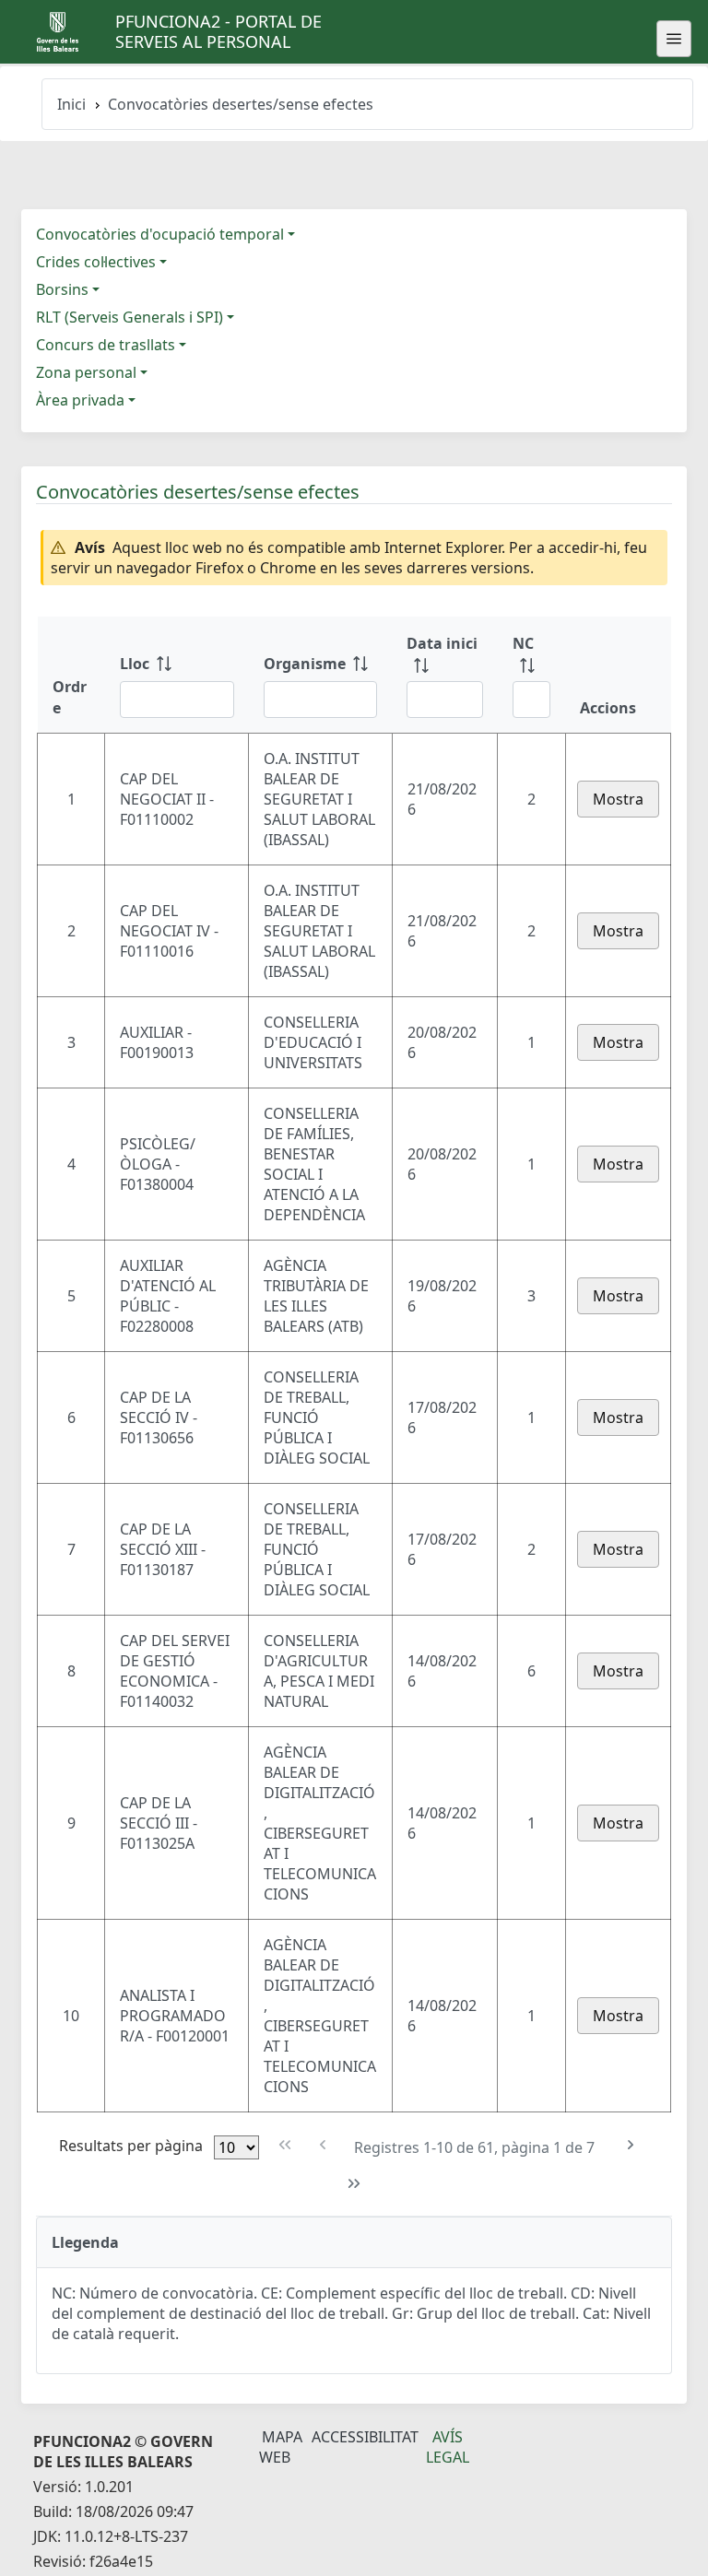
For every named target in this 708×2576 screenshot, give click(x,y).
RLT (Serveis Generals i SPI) (130, 317)
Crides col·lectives (96, 262)
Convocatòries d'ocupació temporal (160, 234)
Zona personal (86, 372)
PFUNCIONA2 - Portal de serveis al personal (218, 31)
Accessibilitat (365, 2437)
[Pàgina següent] (630, 2145)
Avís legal (448, 2447)
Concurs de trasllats (106, 345)
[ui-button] (674, 39)
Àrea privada (80, 400)
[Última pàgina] (354, 2184)
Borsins (62, 289)
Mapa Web (281, 2447)
